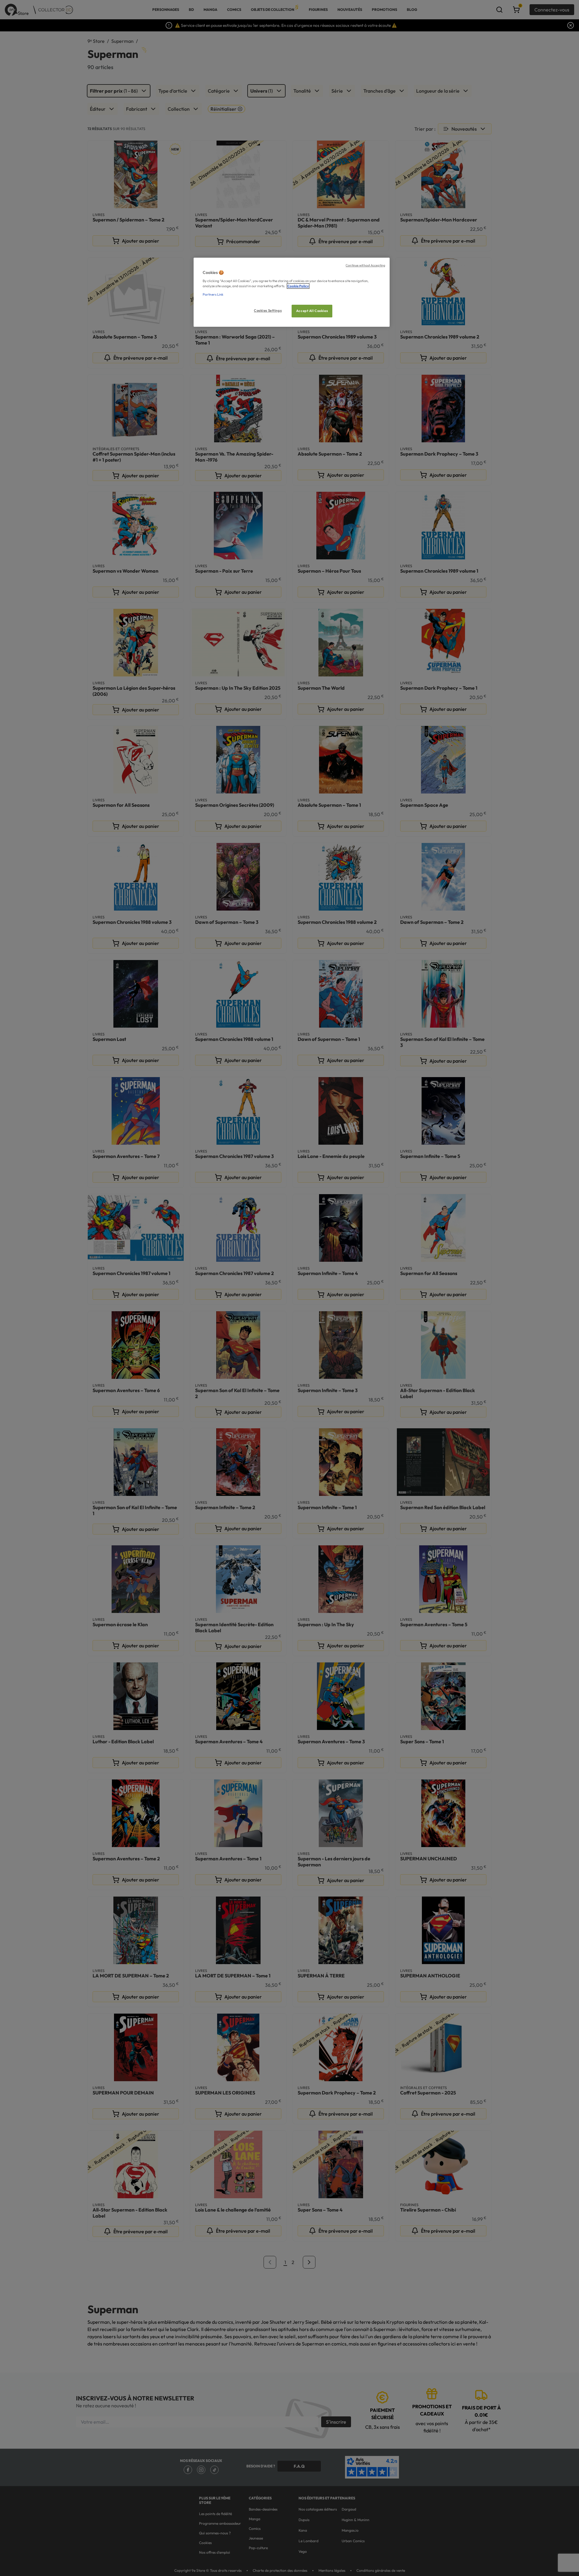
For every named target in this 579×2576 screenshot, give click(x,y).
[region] (292, 292)
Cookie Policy (298, 286)
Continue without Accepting (365, 265)
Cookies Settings (268, 310)
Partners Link (213, 294)
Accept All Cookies (312, 311)
